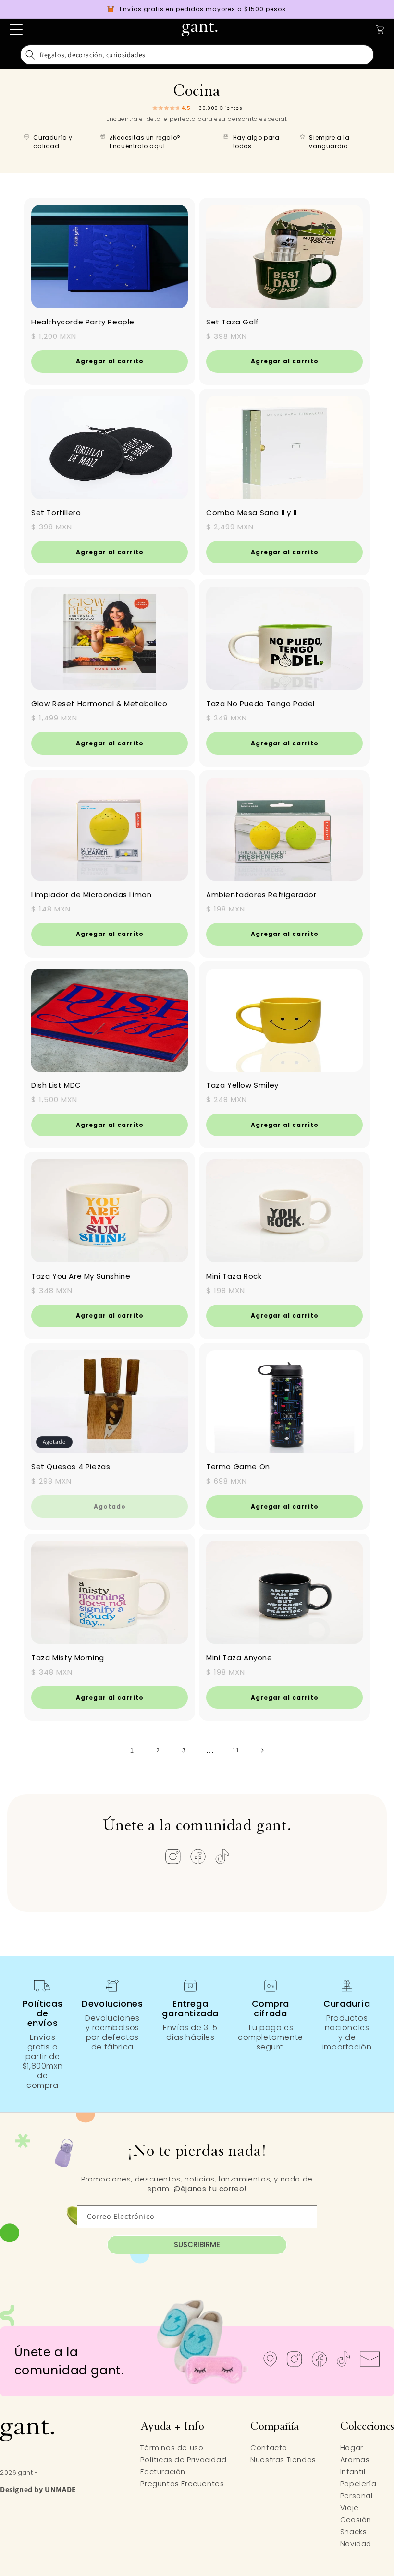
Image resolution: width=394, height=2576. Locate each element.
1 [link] (132, 1750)
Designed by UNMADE (38, 2489)
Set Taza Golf (233, 322)
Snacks (354, 2532)
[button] (197, 55)
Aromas (355, 2460)
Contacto (269, 2448)
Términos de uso (172, 2448)
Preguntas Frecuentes (182, 2484)
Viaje (350, 2508)
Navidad (356, 2544)
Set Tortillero (56, 512)
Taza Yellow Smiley (242, 1085)
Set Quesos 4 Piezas (71, 1467)
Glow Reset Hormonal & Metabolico (99, 703)
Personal (357, 2496)
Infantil (353, 2472)
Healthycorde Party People (83, 322)
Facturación (163, 2472)
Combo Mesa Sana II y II (252, 512)
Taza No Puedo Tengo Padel (260, 703)
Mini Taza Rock (234, 1276)
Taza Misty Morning (68, 1658)
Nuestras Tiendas (283, 2460)
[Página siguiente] (262, 1750)
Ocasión (356, 2520)
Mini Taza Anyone (239, 1658)
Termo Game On (238, 1467)
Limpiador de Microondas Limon (91, 894)
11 (236, 1750)
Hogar (352, 2448)
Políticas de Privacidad (183, 2460)
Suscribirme (197, 2245)
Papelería (358, 2484)
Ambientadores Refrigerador (261, 894)
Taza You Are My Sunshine (81, 1276)
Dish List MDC (56, 1085)
